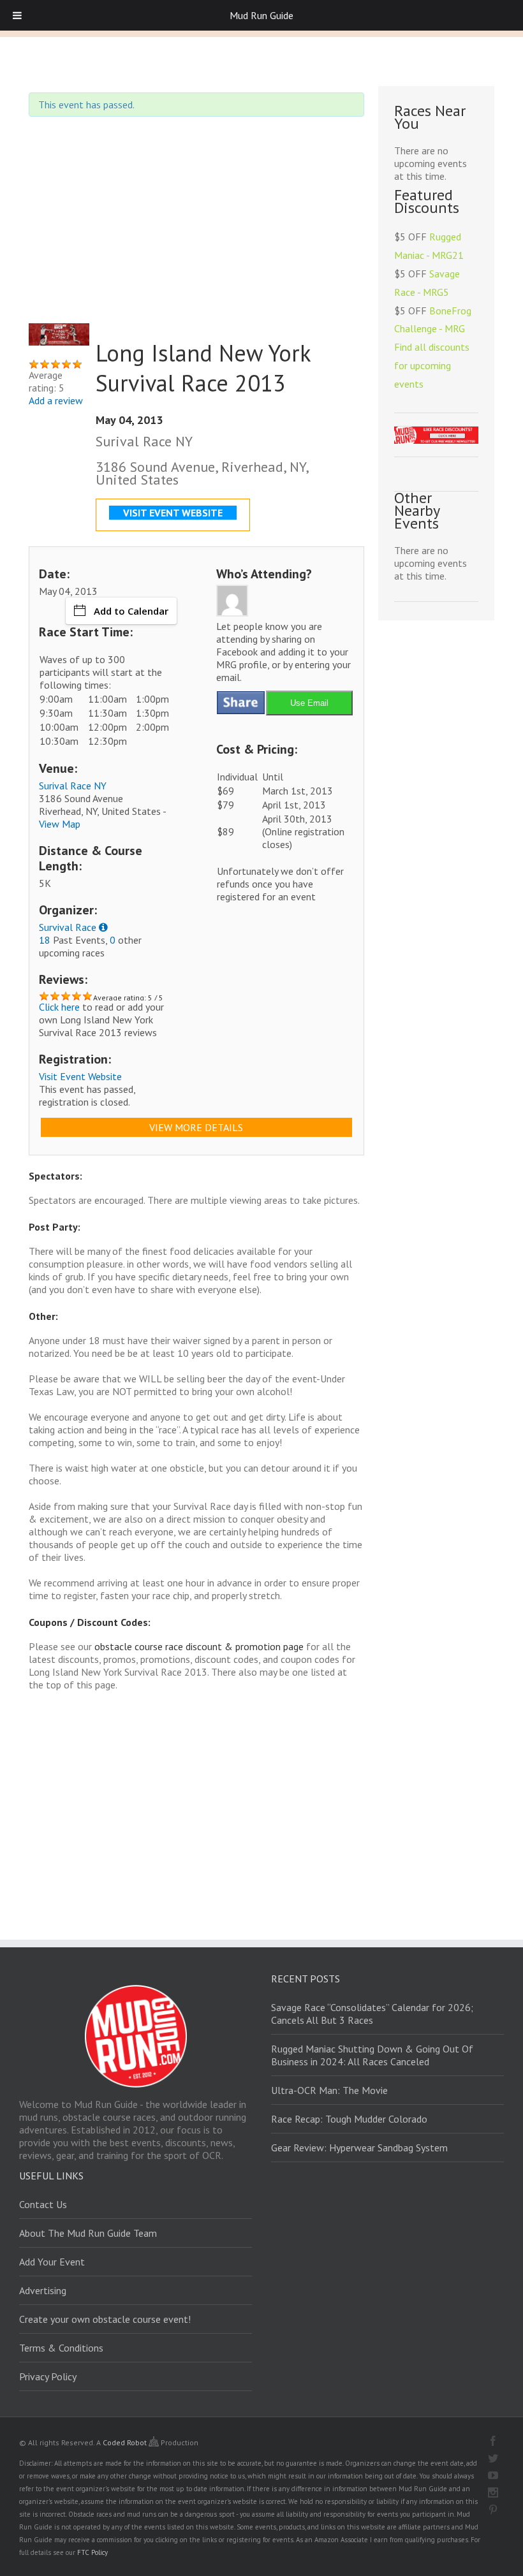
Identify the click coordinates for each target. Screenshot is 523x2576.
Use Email (309, 703)
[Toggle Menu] (17, 15)
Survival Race (68, 927)
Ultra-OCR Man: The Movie (329, 2090)
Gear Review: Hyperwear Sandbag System (359, 2148)
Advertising (43, 2290)
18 (45, 940)
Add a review (56, 400)
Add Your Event (52, 2262)
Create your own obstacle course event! (105, 2319)
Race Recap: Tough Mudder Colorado (349, 2119)
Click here (59, 1007)
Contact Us (43, 2204)
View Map (60, 824)
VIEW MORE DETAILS (196, 1127)
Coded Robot (126, 2442)
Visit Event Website (80, 1076)
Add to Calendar (131, 611)
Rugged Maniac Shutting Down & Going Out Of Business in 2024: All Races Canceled (372, 2055)
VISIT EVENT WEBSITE (173, 513)
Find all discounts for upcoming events (432, 365)
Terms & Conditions (61, 2348)
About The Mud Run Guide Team (88, 2233)
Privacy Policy (48, 2376)
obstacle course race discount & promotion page (199, 1646)
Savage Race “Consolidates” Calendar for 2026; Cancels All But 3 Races (372, 2014)
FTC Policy (92, 2552)
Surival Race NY (73, 786)
